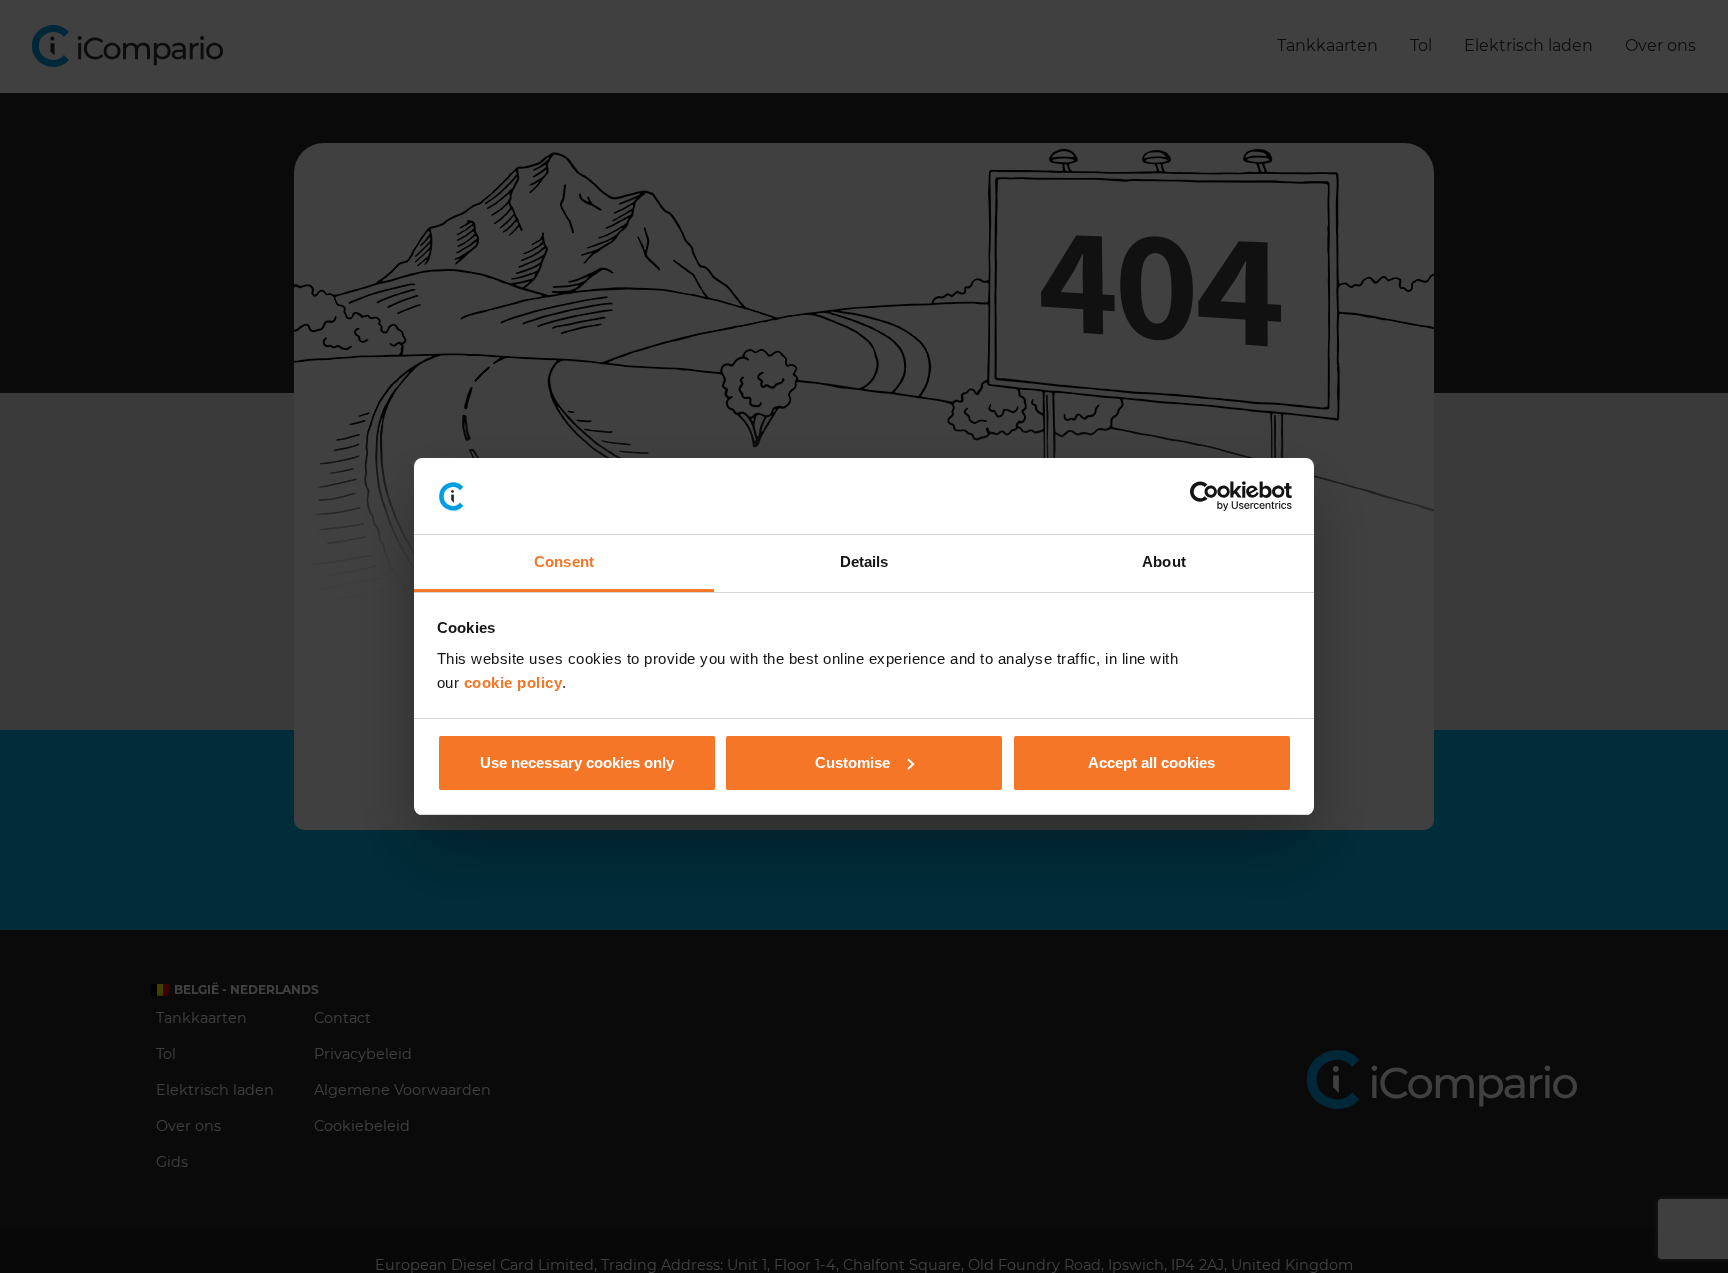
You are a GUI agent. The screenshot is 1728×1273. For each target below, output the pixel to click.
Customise (852, 762)
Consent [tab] (564, 561)
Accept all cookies (1151, 762)
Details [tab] (864, 561)
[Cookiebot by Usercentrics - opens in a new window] (1204, 496)
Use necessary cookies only (577, 762)
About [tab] (1164, 561)
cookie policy (513, 682)
